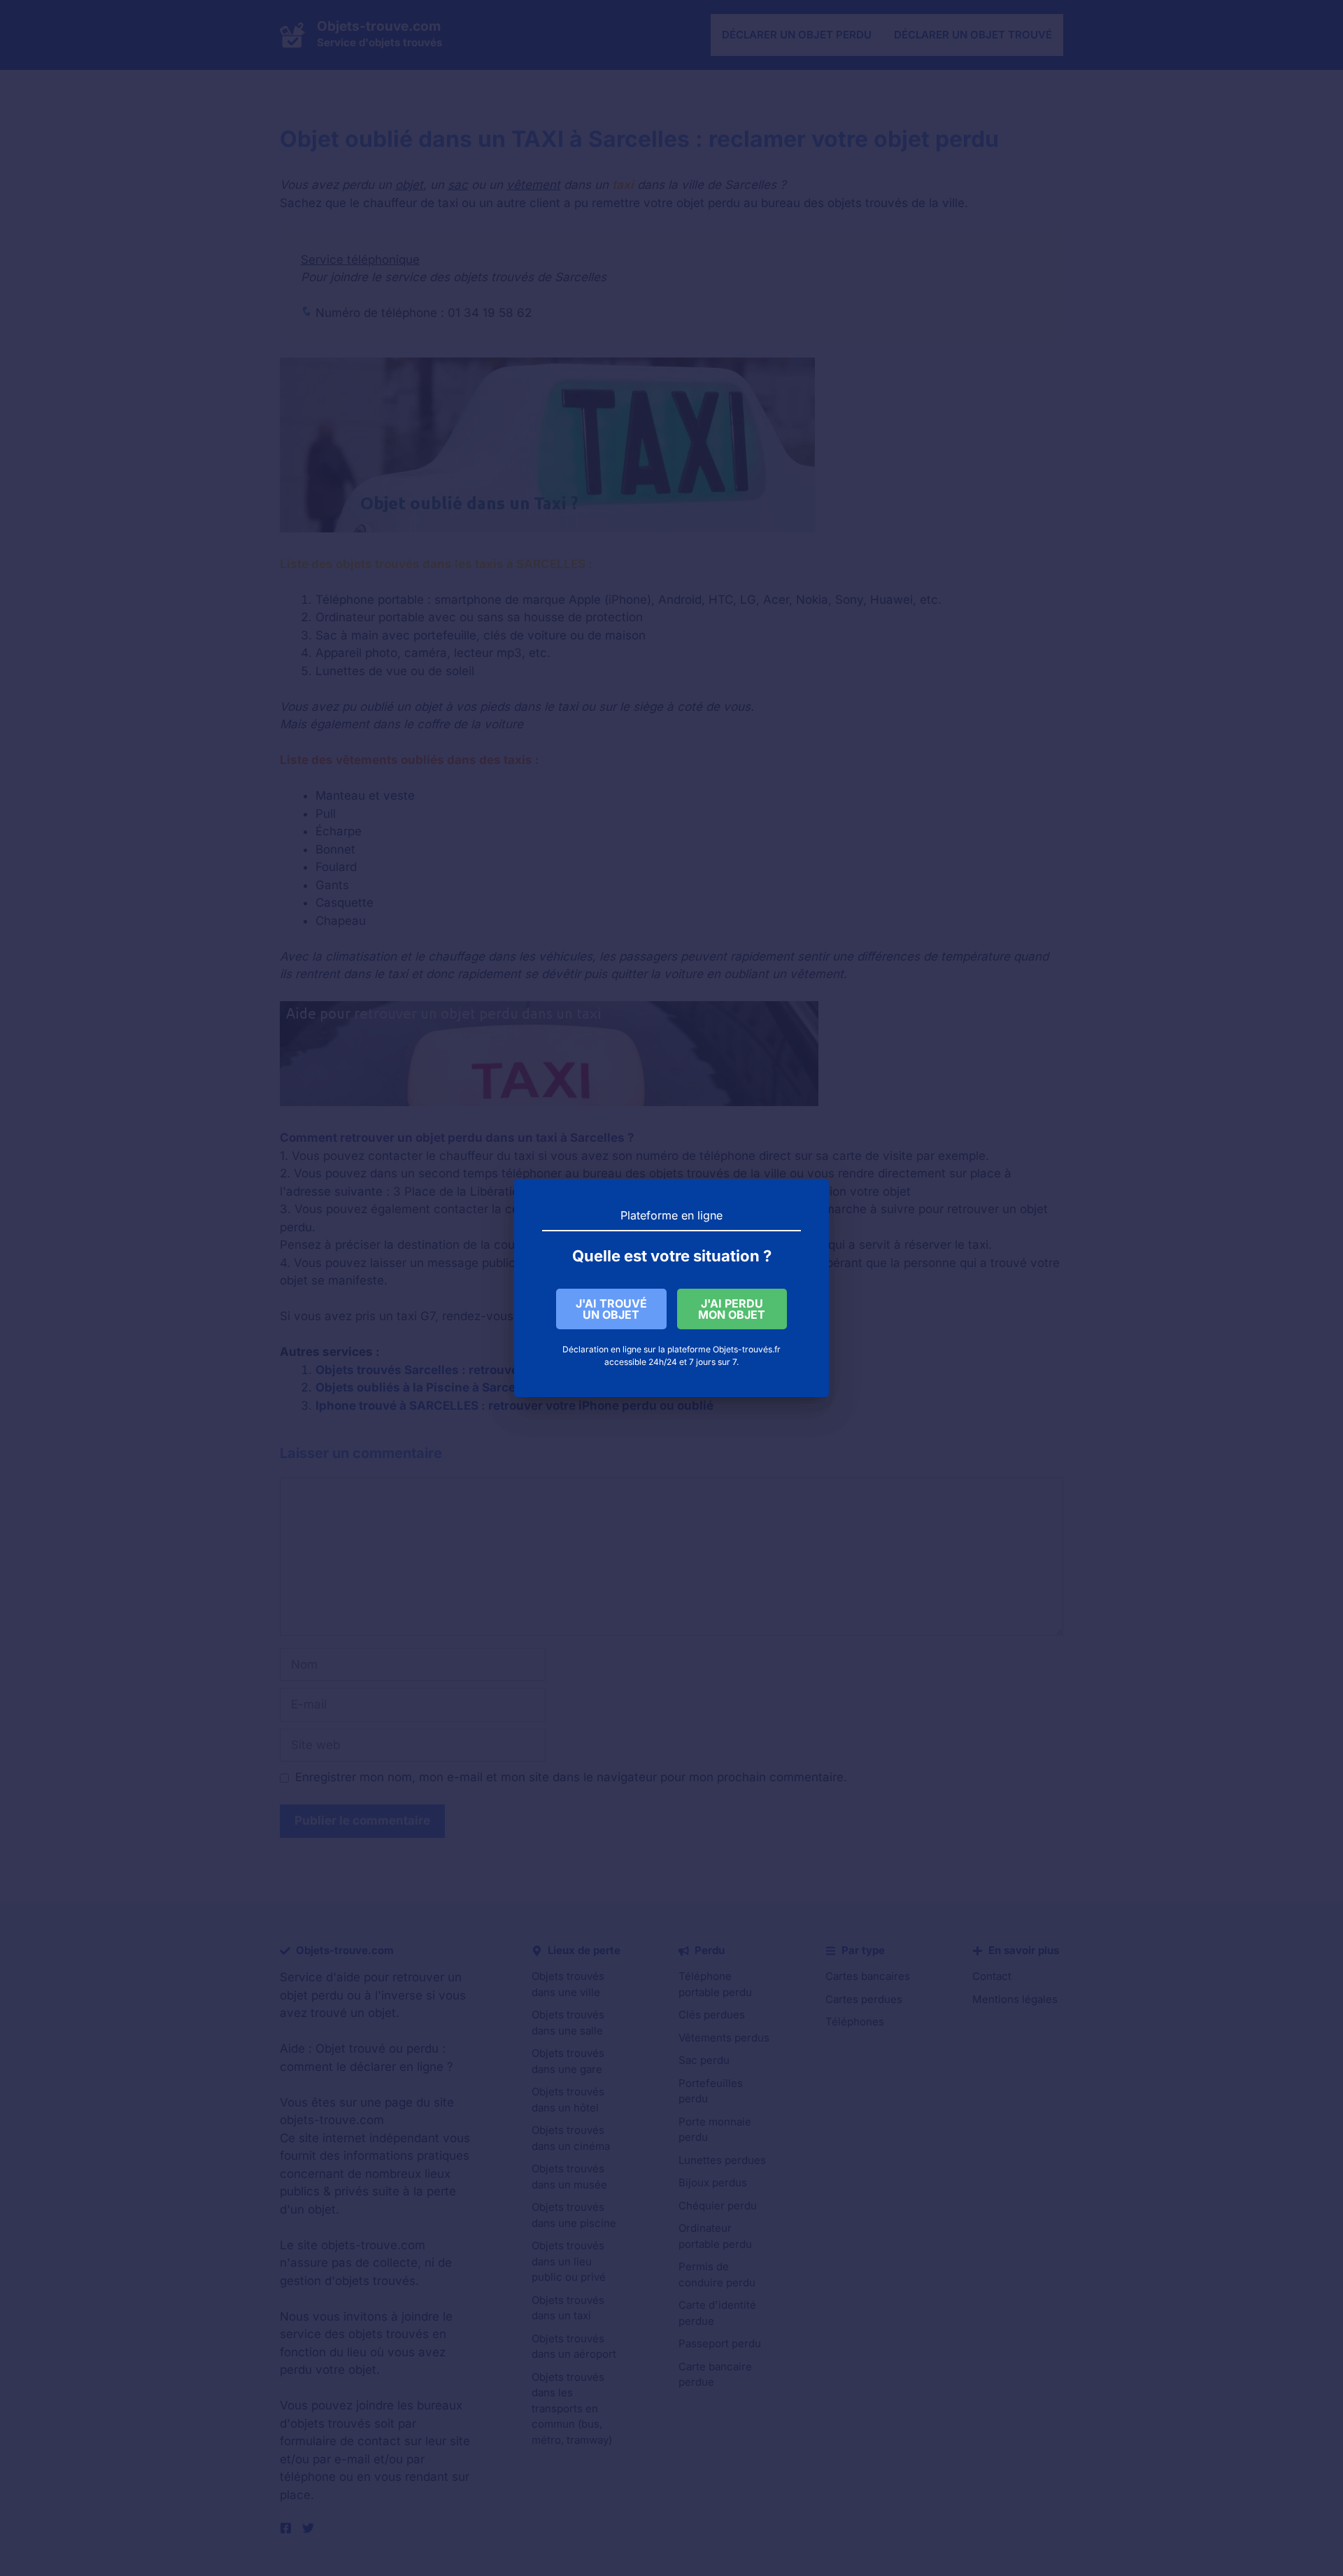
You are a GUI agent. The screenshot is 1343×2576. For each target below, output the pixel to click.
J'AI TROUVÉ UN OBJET (611, 1309)
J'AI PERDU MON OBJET (732, 1309)
